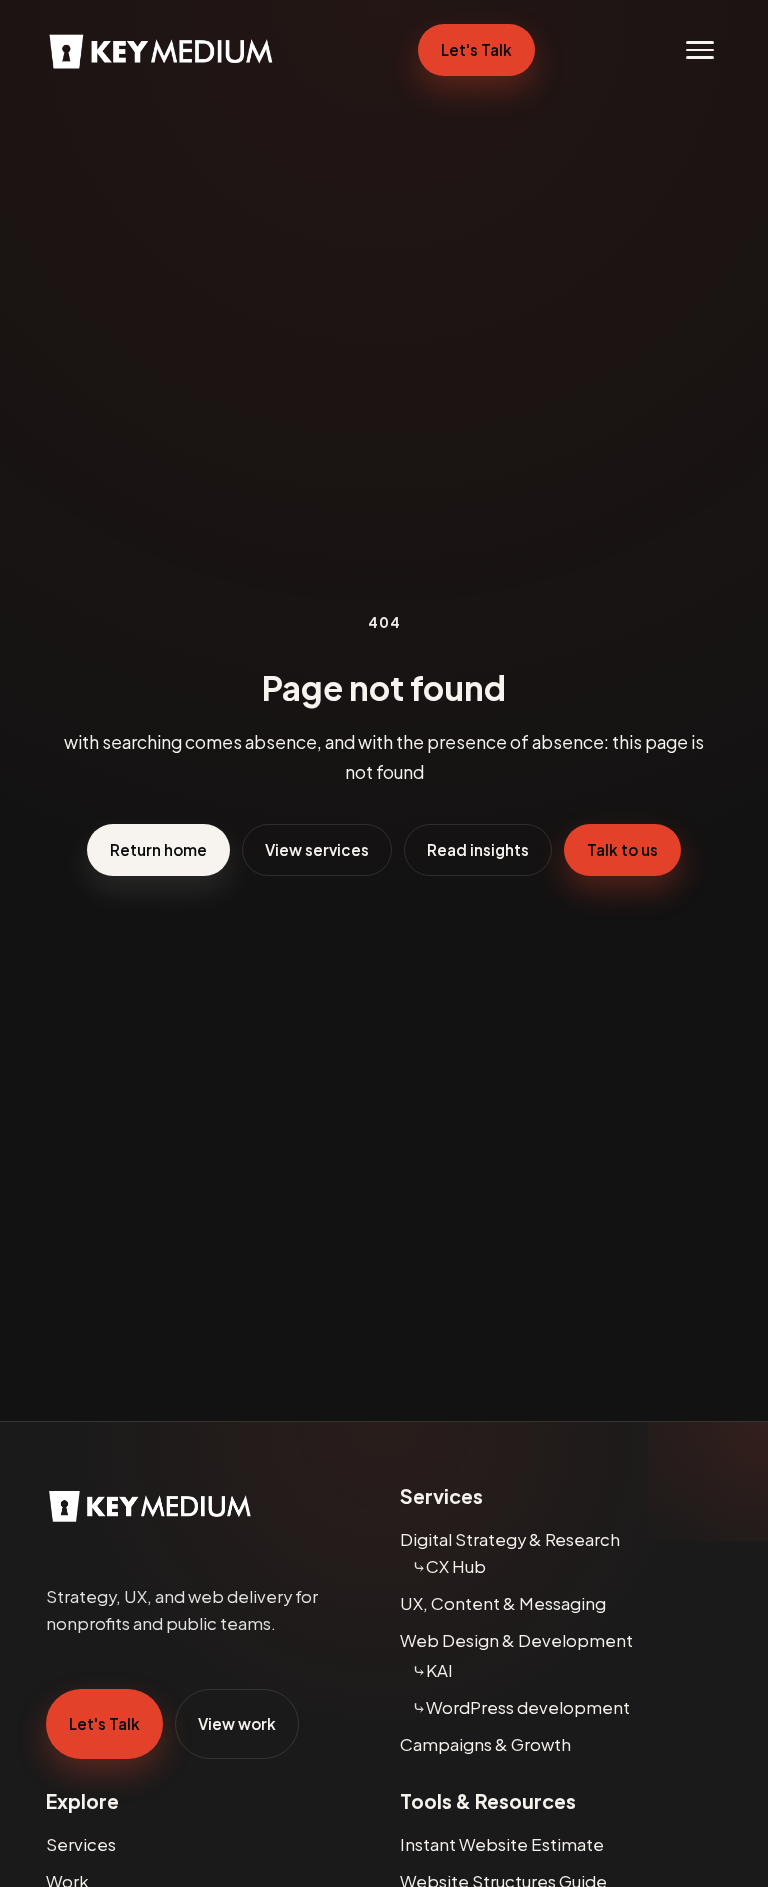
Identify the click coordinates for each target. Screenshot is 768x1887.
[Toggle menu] (700, 50)
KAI (439, 1670)
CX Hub (456, 1566)
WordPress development (528, 1707)
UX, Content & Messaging (503, 1603)
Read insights (478, 849)
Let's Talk (476, 49)
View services (317, 849)
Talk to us (622, 849)
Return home (158, 849)
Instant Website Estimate (502, 1844)
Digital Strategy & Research (510, 1539)
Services (81, 1844)
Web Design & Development (516, 1640)
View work (237, 1723)
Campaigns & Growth (485, 1744)
